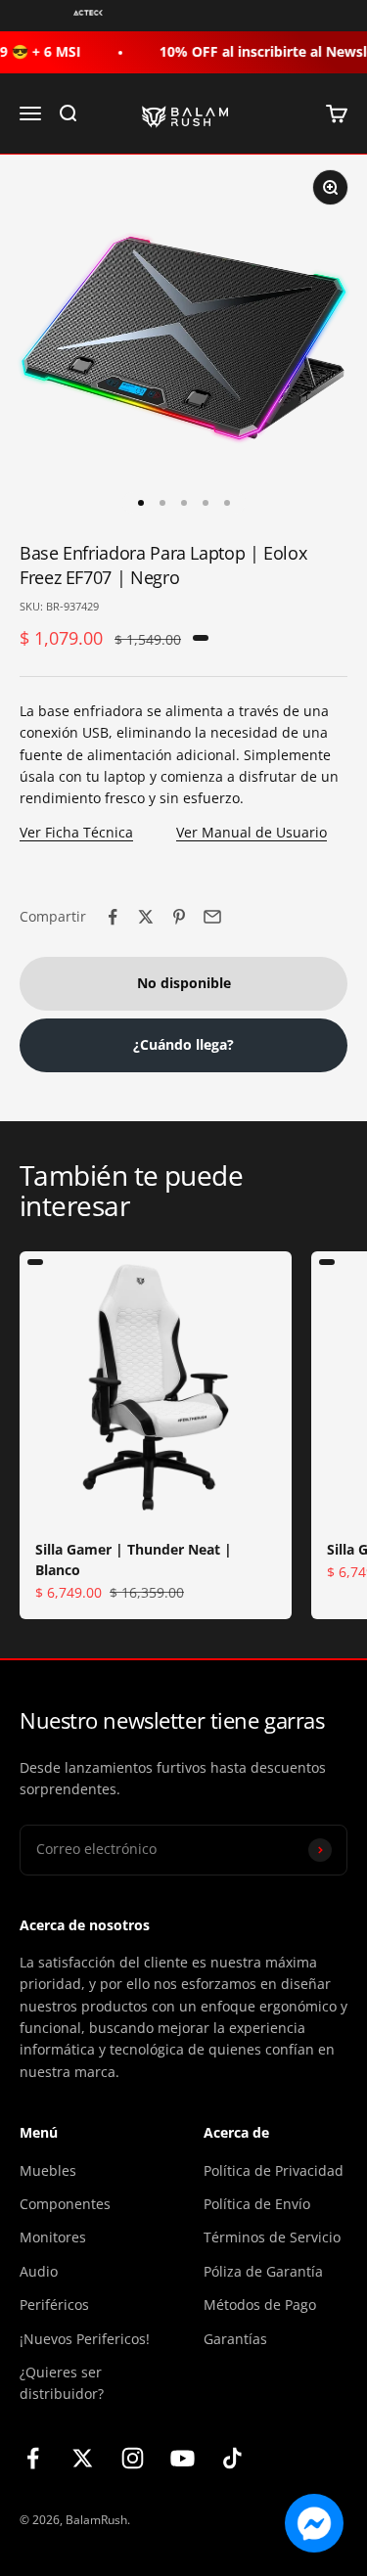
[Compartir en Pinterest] (179, 917)
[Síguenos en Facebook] (33, 2458)
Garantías (235, 2339)
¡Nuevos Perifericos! (85, 2339)
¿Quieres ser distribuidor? (62, 2383)
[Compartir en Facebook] (113, 917)
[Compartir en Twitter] (146, 917)
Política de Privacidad (274, 2170)
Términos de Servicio (272, 2237)
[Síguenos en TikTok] (232, 2458)
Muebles (48, 2170)
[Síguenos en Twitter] (83, 2458)
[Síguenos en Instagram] (133, 2458)
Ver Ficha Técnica (76, 832)
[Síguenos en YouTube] (183, 2458)
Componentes (65, 2204)
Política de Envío (257, 2204)
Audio (39, 2271)
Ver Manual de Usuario (252, 832)
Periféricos (54, 2305)
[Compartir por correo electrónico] (212, 917)
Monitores (53, 2237)
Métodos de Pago (260, 2305)
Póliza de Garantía (263, 2271)
